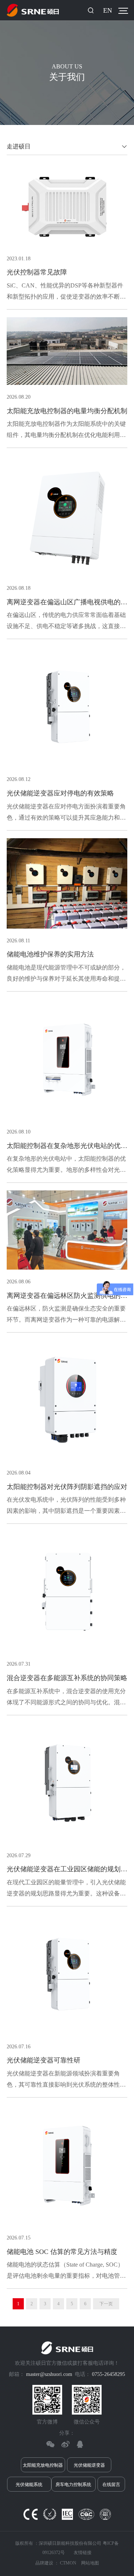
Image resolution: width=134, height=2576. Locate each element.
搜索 (91, 10)
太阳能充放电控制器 (43, 2465)
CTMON (68, 2563)
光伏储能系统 (29, 2485)
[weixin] (50, 2444)
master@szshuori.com (49, 2374)
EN (108, 10)
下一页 (106, 2304)
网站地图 (90, 2563)
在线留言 (111, 2485)
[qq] (80, 2444)
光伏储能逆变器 (89, 2465)
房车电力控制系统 (73, 2485)
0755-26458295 (109, 2374)
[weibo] (65, 2444)
